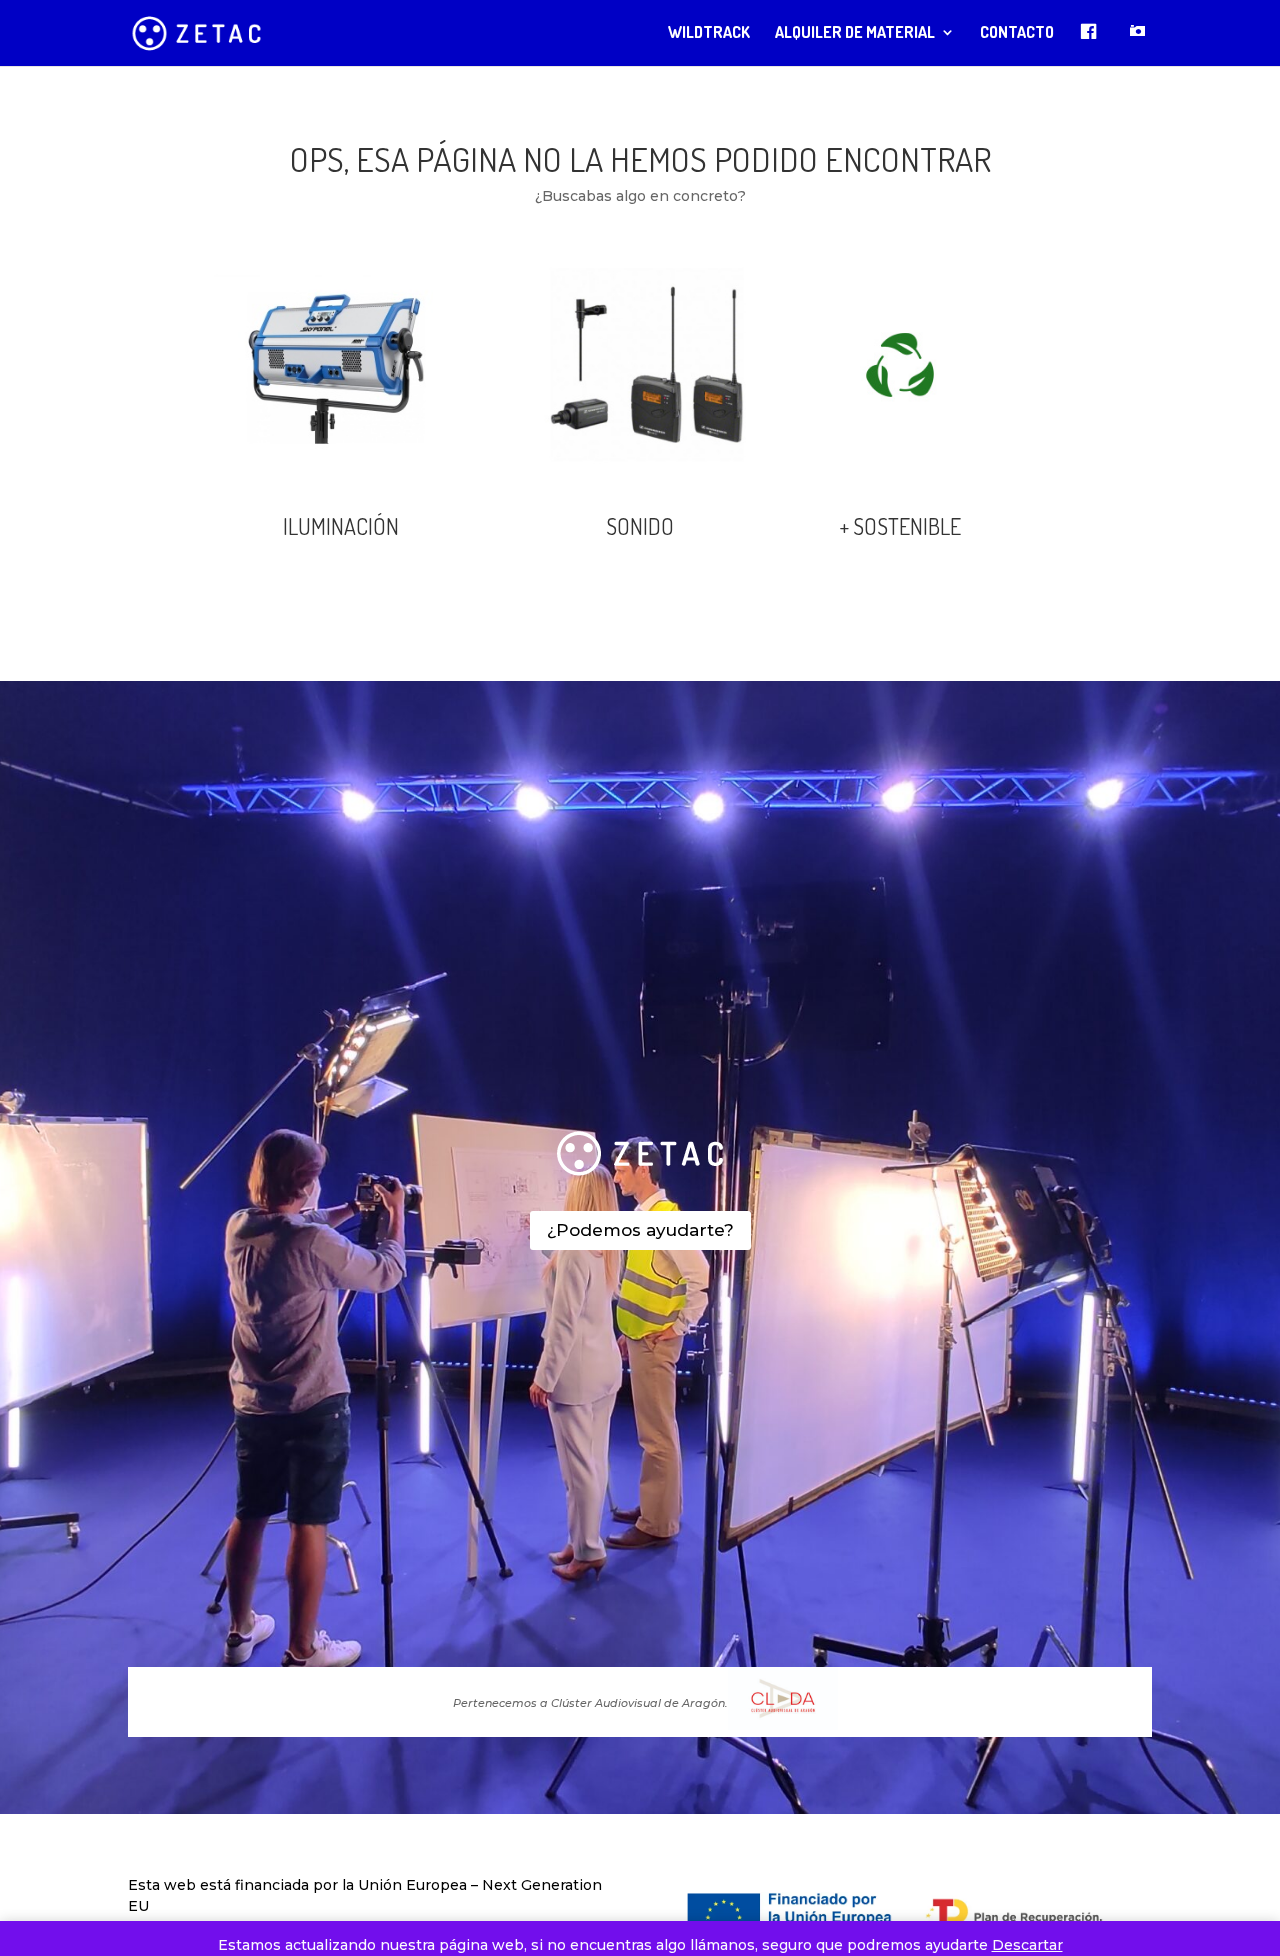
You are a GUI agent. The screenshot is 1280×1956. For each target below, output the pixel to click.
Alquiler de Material (855, 33)
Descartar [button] (1027, 1945)
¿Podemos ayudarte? (640, 1230)
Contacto (1017, 33)
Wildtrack (709, 33)
